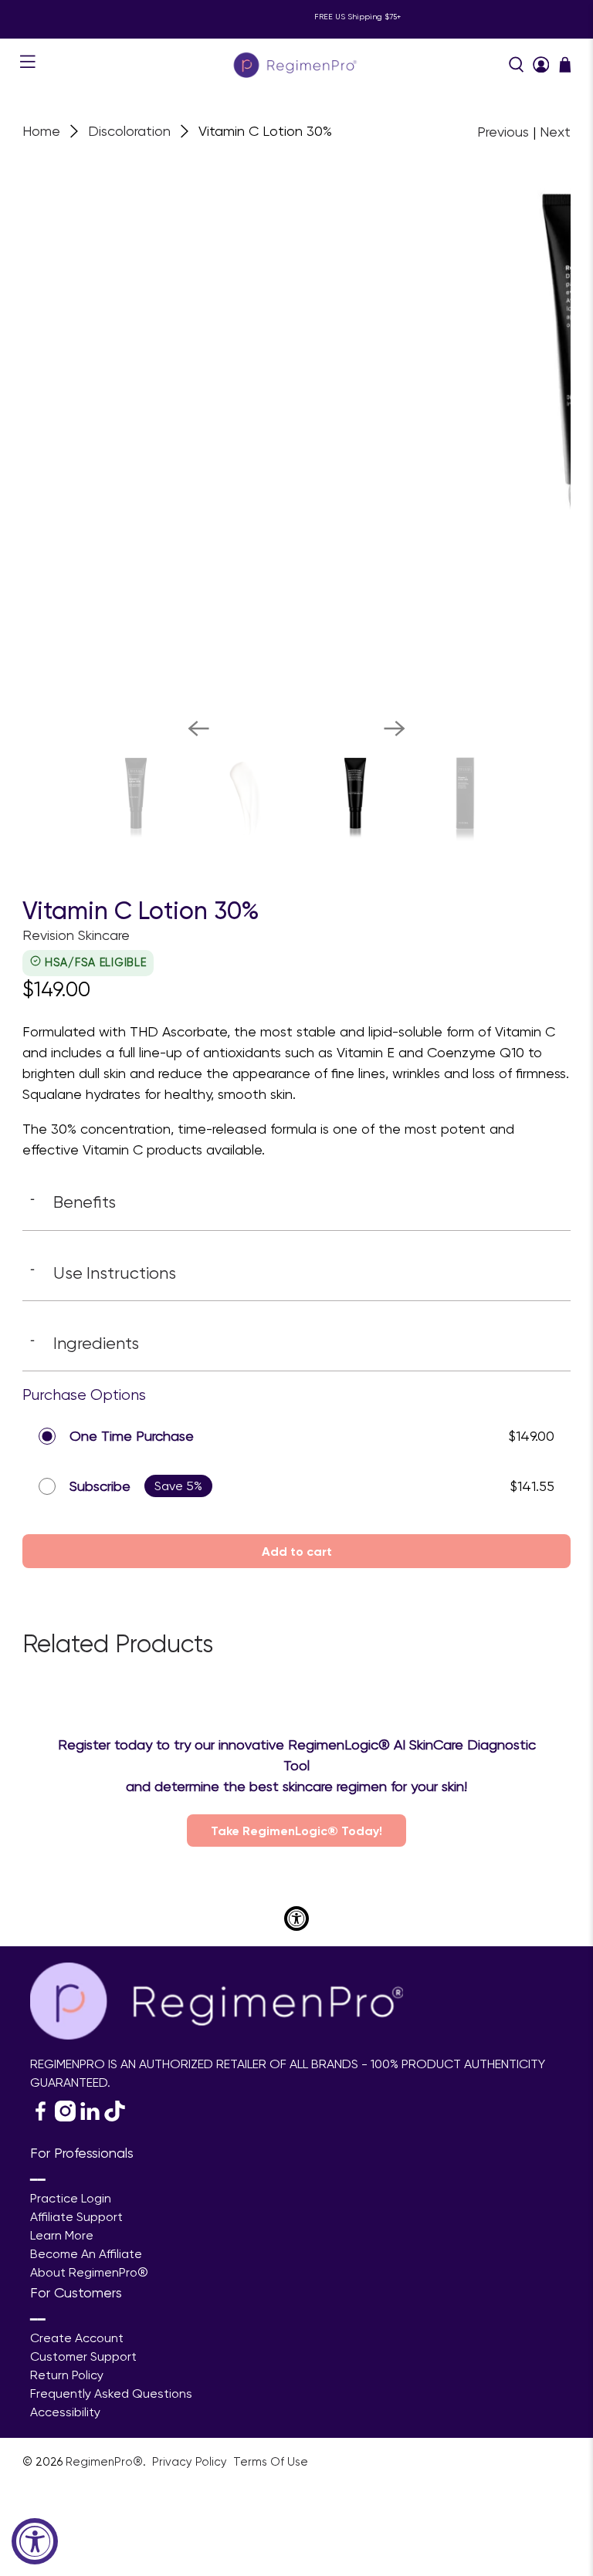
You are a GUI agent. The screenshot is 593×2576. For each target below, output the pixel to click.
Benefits (73, 1202)
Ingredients (85, 1343)
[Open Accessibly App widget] (296, 1918)
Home (41, 131)
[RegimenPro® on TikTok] (115, 2117)
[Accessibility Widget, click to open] (35, 2541)
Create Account (77, 2338)
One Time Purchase (132, 1436)
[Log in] (541, 65)
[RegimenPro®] (296, 64)
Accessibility (65, 2412)
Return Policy (67, 2375)
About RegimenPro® (89, 2272)
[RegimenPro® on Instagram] (65, 2117)
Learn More (62, 2235)
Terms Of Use (271, 2462)
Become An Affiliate (86, 2254)
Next (555, 132)
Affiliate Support (76, 2217)
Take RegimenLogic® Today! (296, 1831)
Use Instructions (103, 1273)
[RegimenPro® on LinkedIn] (90, 2117)
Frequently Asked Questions (111, 2393)
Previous (503, 132)
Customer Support (83, 2356)
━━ (38, 2180)
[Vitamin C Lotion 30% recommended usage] (304, 431)
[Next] (395, 729)
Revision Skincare (76, 935)
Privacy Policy (191, 2462)
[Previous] (198, 729)
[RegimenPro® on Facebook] (41, 2117)
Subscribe (100, 1486)
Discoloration (129, 131)
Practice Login (71, 2198)
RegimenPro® (104, 2462)
